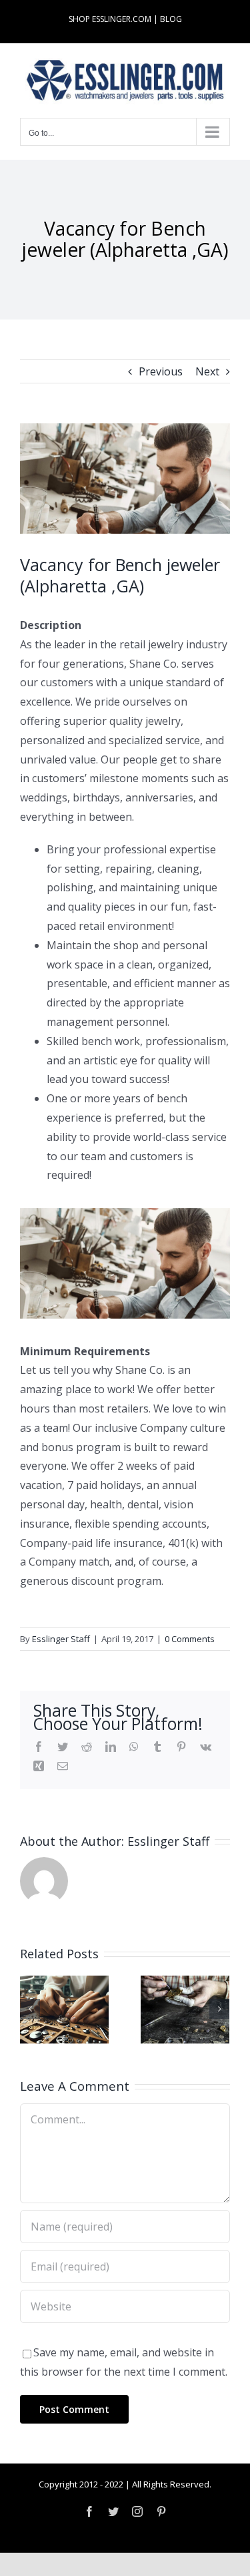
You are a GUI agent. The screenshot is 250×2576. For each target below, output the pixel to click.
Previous (161, 371)
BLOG (171, 19)
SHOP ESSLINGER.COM (110, 19)
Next (207, 371)
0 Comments (190, 1639)
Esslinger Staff (61, 1639)
